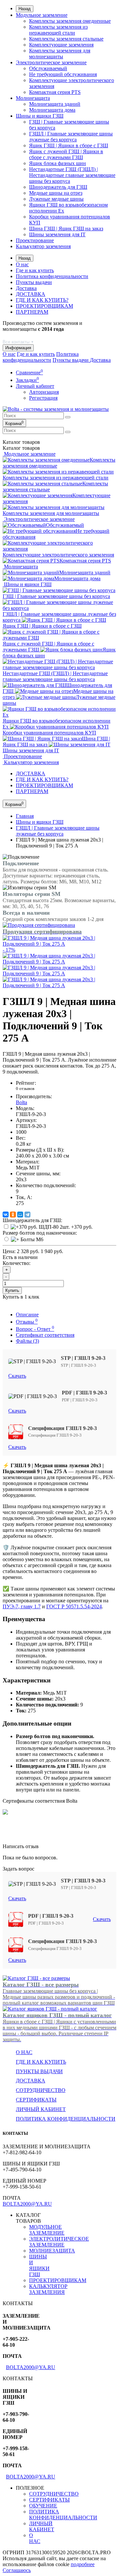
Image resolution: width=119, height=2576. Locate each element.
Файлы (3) (27, 1341)
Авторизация (44, 392)
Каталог (21, 448)
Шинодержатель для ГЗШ (58, 187)
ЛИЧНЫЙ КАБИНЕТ (41, 2109)
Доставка (26, 288)
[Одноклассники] (13, 1215)
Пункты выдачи (34, 282)
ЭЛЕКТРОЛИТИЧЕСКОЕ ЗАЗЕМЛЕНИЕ (59, 2242)
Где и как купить (35, 270)
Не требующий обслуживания (63, 74)
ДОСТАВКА (31, 294)
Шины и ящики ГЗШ (40, 116)
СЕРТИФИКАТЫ (36, 2100)
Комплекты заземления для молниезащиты (60, 54)
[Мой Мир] (20, 1215)
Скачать (17, 1376)
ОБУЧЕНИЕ (43, 2506)
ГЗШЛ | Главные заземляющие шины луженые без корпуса (71, 137)
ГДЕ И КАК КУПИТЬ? (42, 300)
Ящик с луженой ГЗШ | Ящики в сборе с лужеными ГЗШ (66, 154)
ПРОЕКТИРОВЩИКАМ (44, 306)
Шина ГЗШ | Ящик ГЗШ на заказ (66, 229)
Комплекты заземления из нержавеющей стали (58, 30)
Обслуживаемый (48, 68)
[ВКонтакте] (6, 1215)
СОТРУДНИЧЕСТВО (41, 2090)
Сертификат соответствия (45, 1335)
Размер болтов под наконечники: (40, 1233)
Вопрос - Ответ (35, 1329)
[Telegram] (27, 1215)
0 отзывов (25, 1088)
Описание (27, 1315)
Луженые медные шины (56, 199)
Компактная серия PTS (55, 92)
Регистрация (43, 398)
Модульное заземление (42, 15)
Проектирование (35, 240)
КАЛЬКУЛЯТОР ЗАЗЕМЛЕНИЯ (48, 2289)
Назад (25, 9)
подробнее (83, 2564)
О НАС (35, 2538)
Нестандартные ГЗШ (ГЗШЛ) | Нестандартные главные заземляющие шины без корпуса (72, 175)
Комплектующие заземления (61, 45)
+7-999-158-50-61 (22, 335)
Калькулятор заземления (43, 246)
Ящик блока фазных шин (58, 163)
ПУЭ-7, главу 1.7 (22, 1606)
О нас (22, 264)
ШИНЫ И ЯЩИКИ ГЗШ (39, 2265)
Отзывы (27, 1322)
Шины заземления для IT (57, 234)
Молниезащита (33, 98)
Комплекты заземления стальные (66, 39)
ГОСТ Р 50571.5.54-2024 (74, 1606)
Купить (12, 1290)
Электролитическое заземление (51, 62)
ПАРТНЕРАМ (32, 312)
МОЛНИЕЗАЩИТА (52, 2251)
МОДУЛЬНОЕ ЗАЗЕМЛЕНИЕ (47, 2230)
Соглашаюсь (17, 2570)
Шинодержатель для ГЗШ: (32, 1220)
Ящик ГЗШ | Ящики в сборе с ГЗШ (69, 145)
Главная (25, 816)
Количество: (17, 1263)
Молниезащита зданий (55, 104)
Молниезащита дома (52, 110)
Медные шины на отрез (56, 193)
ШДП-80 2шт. (65, 1227)
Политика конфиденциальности (52, 276)
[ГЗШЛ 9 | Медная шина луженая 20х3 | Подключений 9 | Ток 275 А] (59, 962)
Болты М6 (31, 1239)
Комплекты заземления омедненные (70, 21)
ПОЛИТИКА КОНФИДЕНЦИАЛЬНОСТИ (66, 2119)
